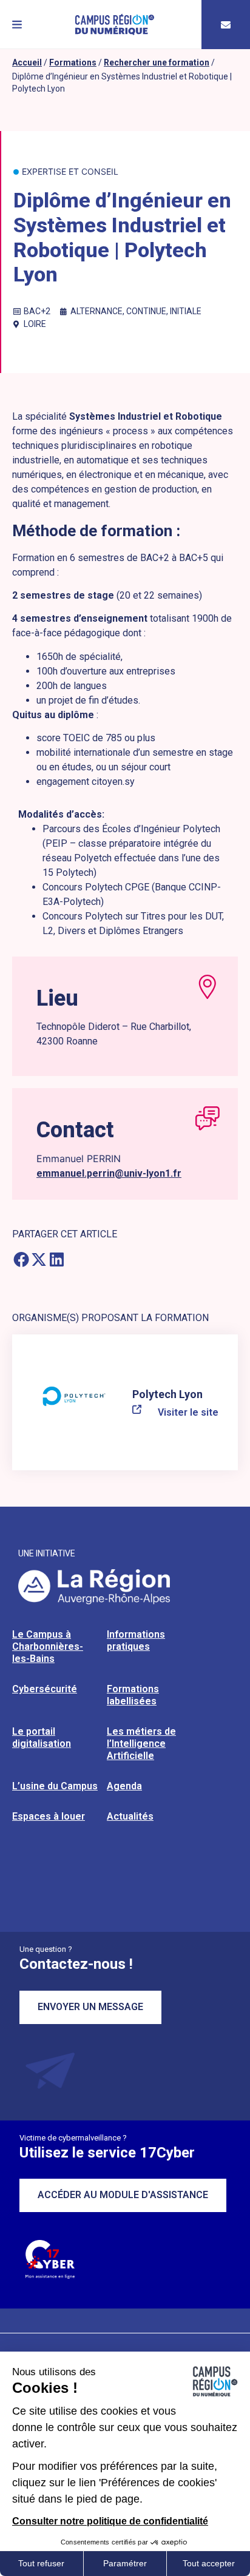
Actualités (130, 1816)
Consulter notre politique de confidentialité (110, 2521)
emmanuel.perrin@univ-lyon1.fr (109, 1173)
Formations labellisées (133, 1695)
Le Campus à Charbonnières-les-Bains (48, 1646)
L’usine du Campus (55, 1786)
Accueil (27, 62)
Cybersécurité (45, 1689)
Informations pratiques (136, 1640)
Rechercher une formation (157, 62)
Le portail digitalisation (42, 1737)
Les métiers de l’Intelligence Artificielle (141, 1744)
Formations (73, 62)
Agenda (124, 1786)
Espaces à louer (49, 1816)
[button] (17, 25)
